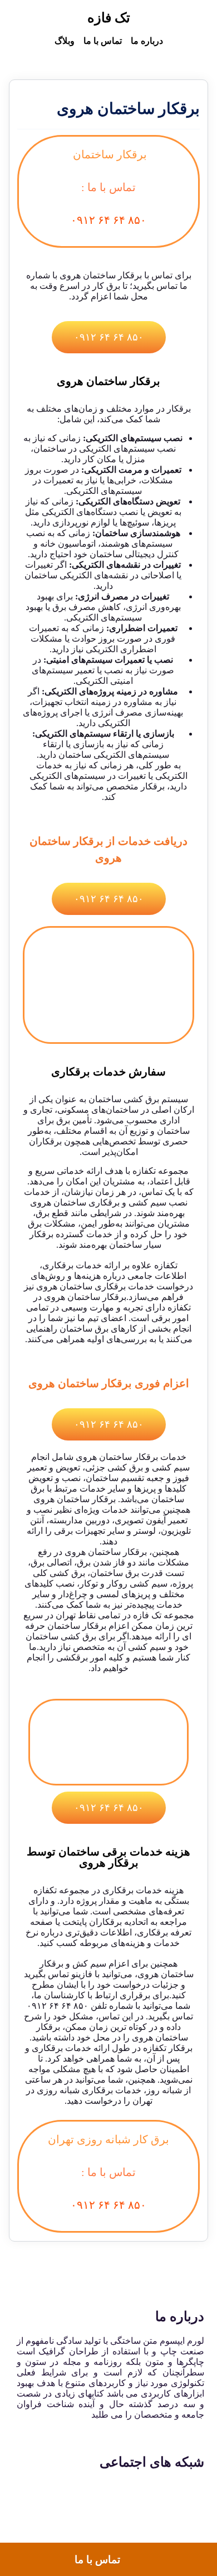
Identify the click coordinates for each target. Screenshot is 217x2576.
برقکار (94, 1626)
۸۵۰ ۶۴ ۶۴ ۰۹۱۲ (108, 220)
